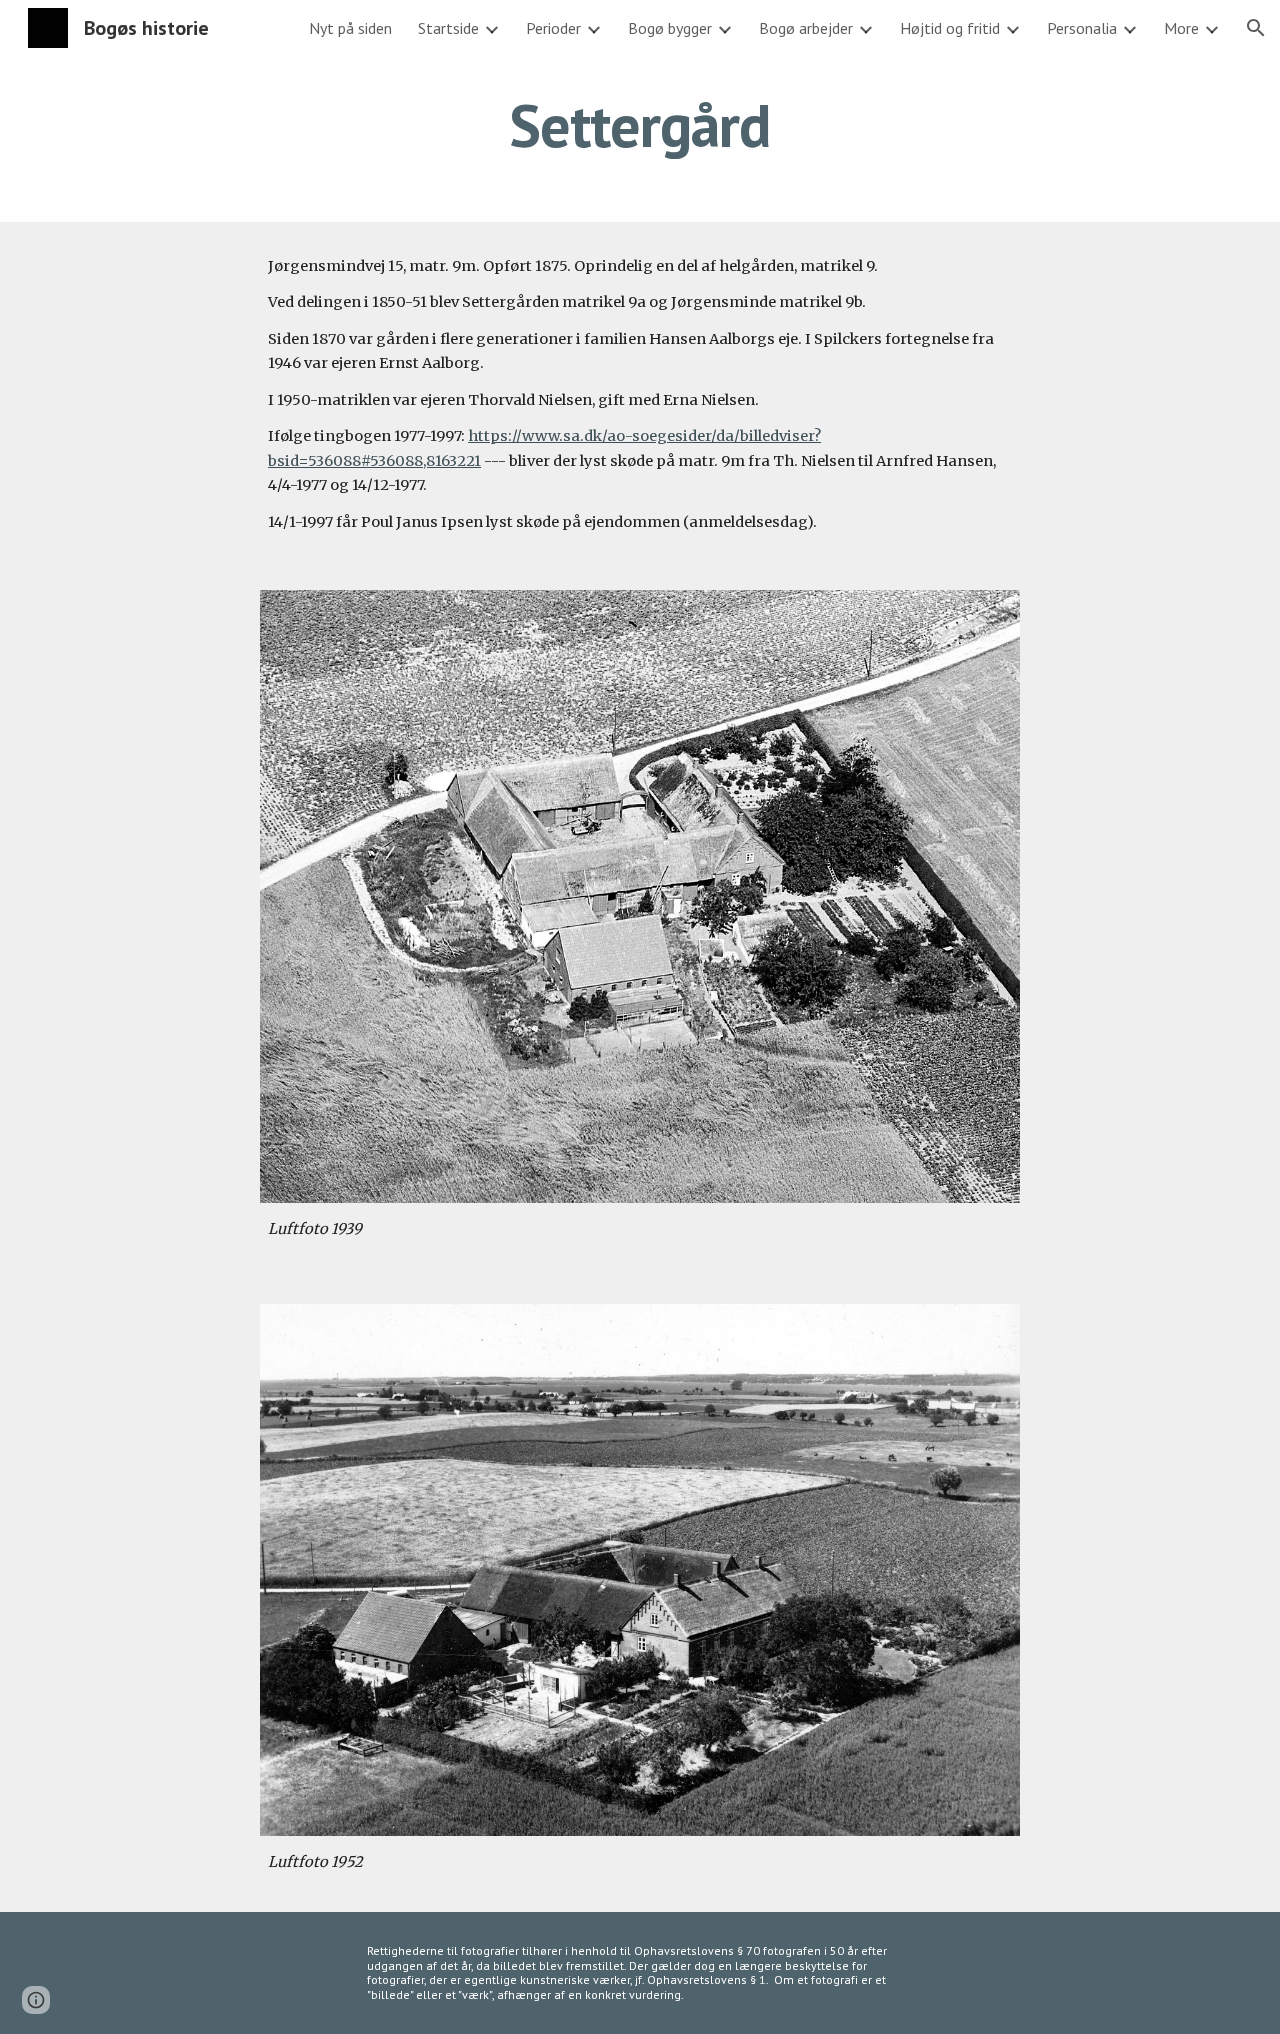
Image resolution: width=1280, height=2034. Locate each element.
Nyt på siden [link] (350, 28)
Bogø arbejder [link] (806, 28)
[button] (1256, 28)
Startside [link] (448, 28)
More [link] (1181, 28)
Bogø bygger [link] (670, 28)
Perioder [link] (553, 28)
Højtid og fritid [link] (950, 28)
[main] (640, 125)
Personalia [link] (1082, 28)
